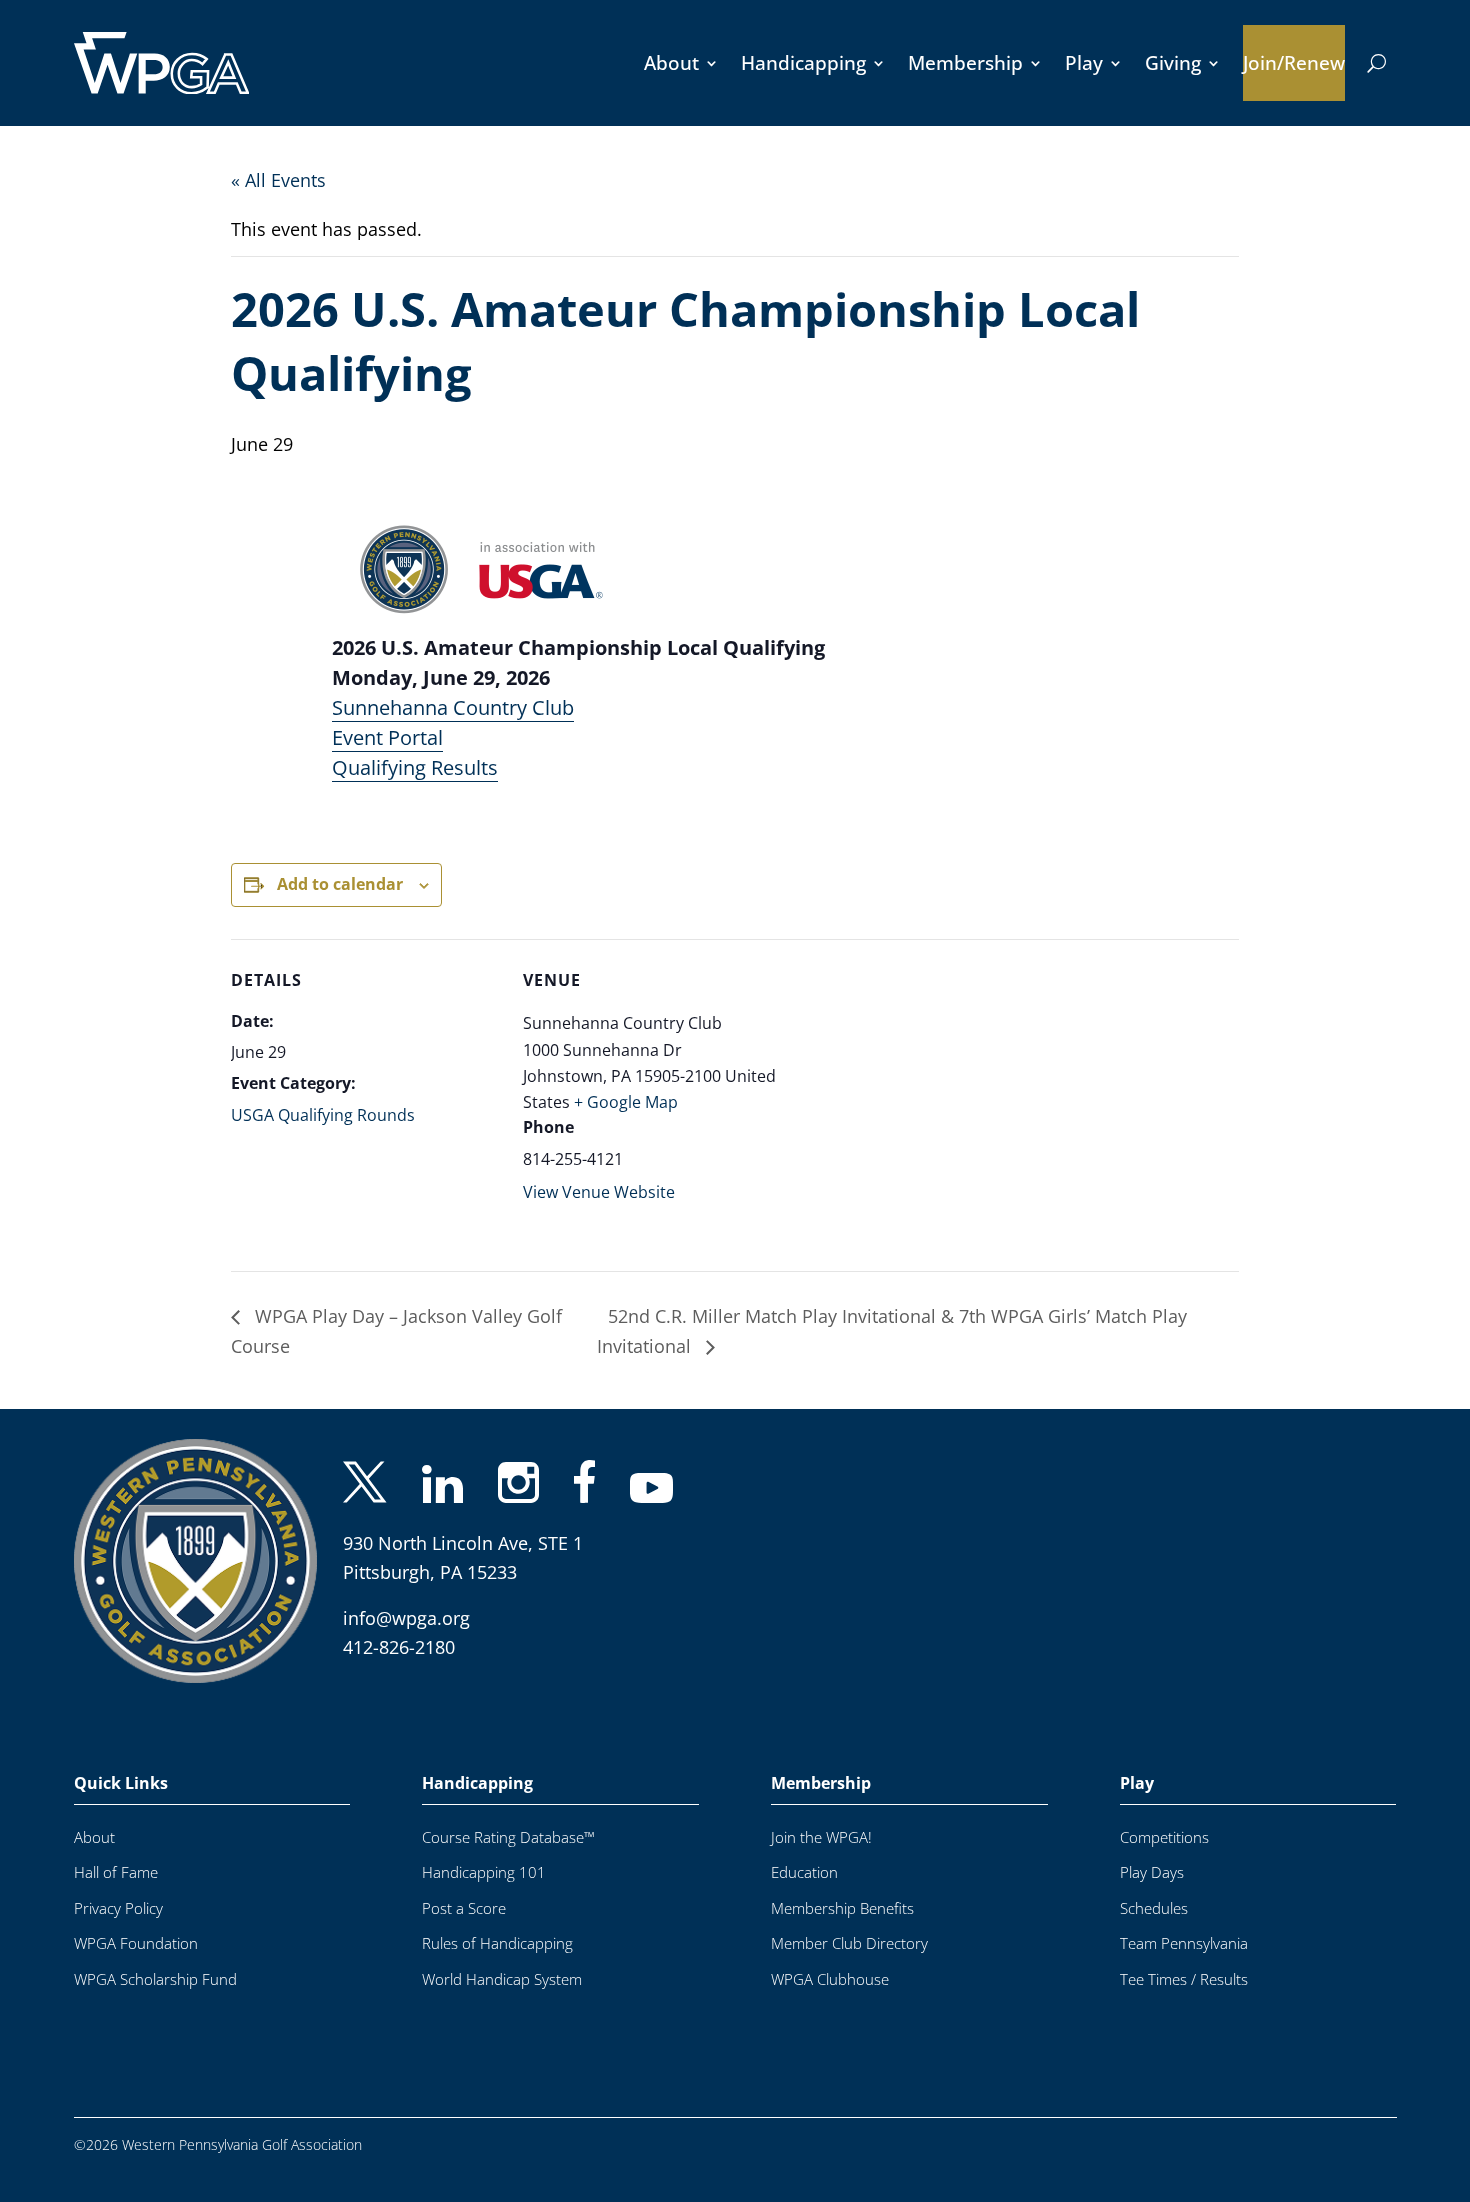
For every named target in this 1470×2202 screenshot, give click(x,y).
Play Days (1152, 1872)
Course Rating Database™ (508, 1837)
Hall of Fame (116, 1872)
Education (804, 1872)
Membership (965, 63)
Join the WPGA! (821, 1837)
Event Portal (387, 737)
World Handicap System (502, 1979)
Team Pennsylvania (1184, 1943)
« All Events (278, 180)
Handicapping (803, 63)
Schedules (1154, 1908)
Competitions (1164, 1837)
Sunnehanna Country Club (453, 707)
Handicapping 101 (484, 1872)
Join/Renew (1294, 63)
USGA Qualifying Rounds (323, 1115)
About (671, 63)
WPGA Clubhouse (830, 1979)
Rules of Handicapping (497, 1943)
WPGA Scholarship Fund (155, 1979)
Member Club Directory (849, 1943)
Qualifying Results (415, 767)
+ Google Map (626, 1102)
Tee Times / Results (1184, 1979)
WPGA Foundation (136, 1943)
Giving (1173, 63)
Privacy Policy (118, 1908)
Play (1084, 63)
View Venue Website (599, 1192)
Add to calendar (340, 884)
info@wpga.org (406, 1618)
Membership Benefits (842, 1908)
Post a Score (464, 1908)
